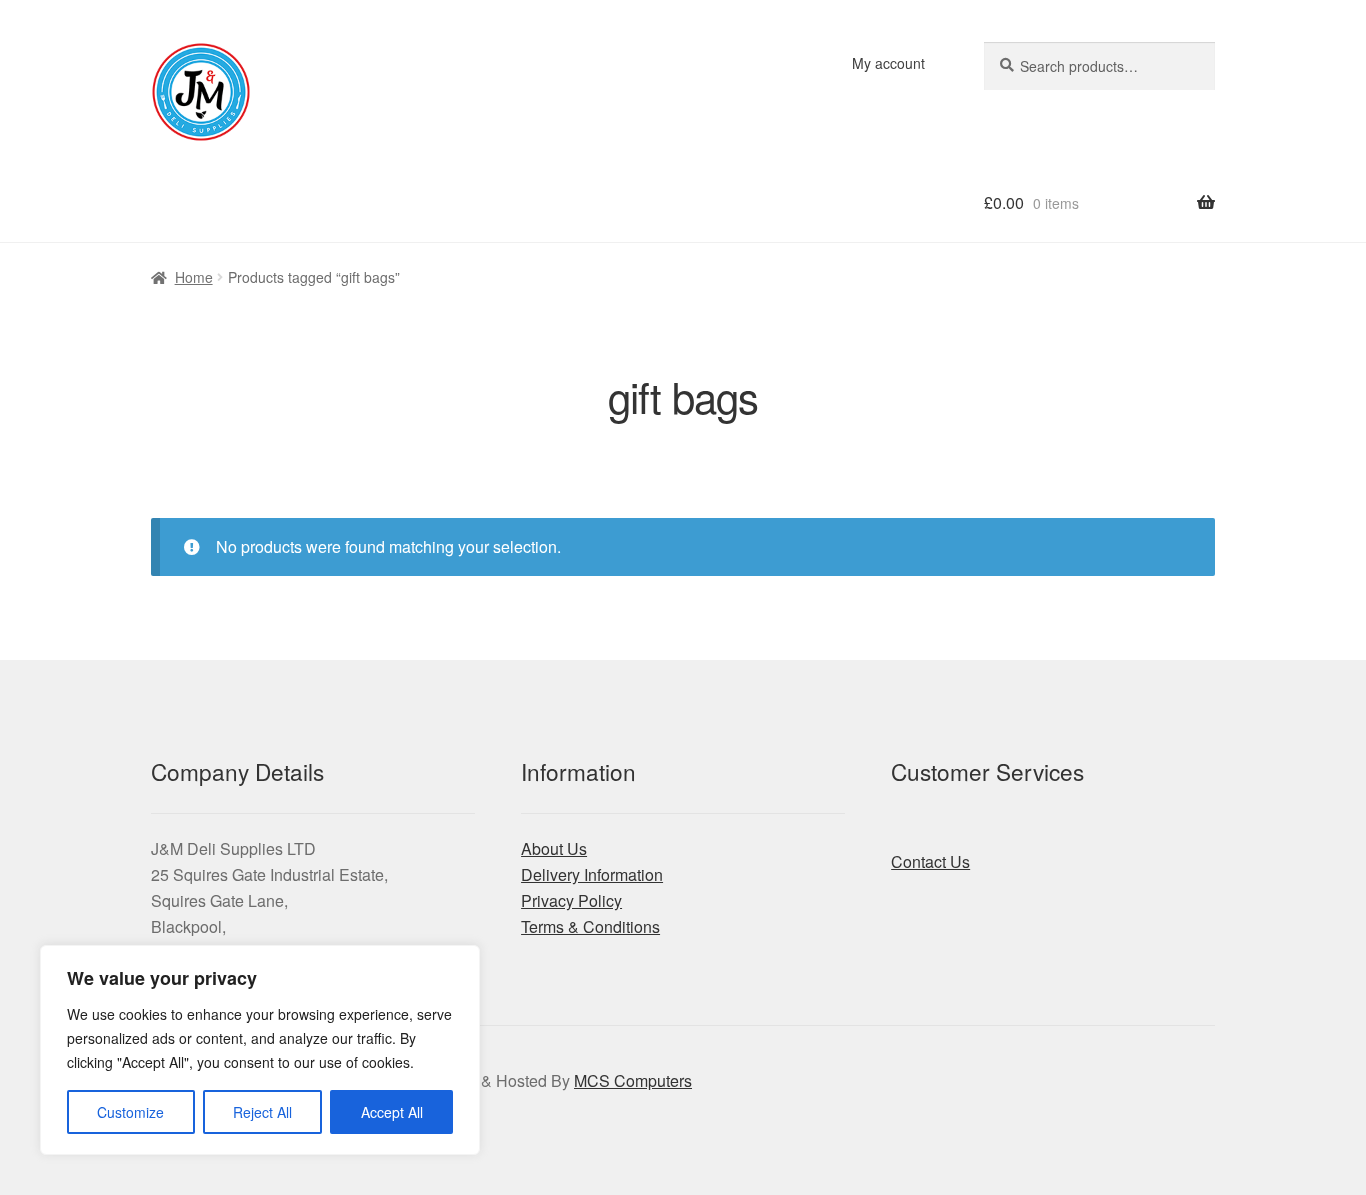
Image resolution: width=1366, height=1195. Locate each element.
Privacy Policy (571, 900)
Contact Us (930, 861)
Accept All (392, 1112)
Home (194, 277)
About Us (554, 848)
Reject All (262, 1112)
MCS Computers (633, 1080)
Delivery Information (592, 874)
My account (888, 63)
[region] (260, 1050)
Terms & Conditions (590, 926)
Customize (130, 1112)
